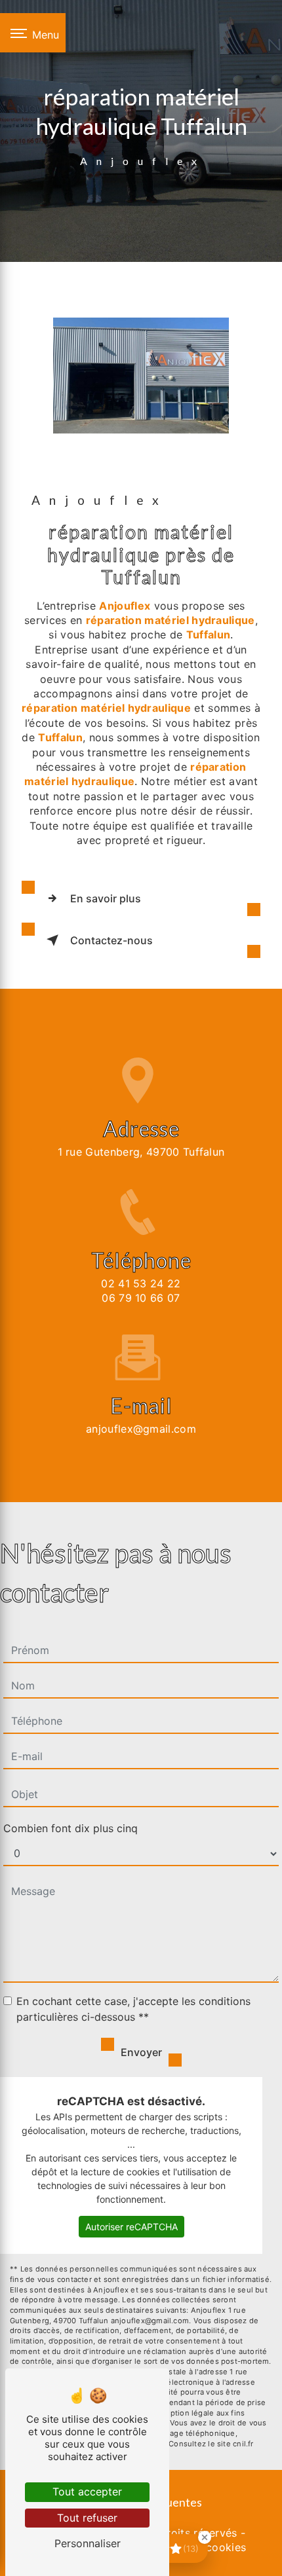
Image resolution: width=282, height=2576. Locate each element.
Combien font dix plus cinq (70, 1828)
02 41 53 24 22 (141, 1283)
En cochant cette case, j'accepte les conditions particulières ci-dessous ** (133, 2009)
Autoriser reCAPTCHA (131, 2227)
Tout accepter (87, 2492)
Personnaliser (88, 2543)
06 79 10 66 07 (141, 1298)
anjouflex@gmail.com (141, 1429)
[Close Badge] (205, 2537)
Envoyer (141, 2052)
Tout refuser (87, 2518)
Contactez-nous (111, 940)
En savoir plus (106, 898)
